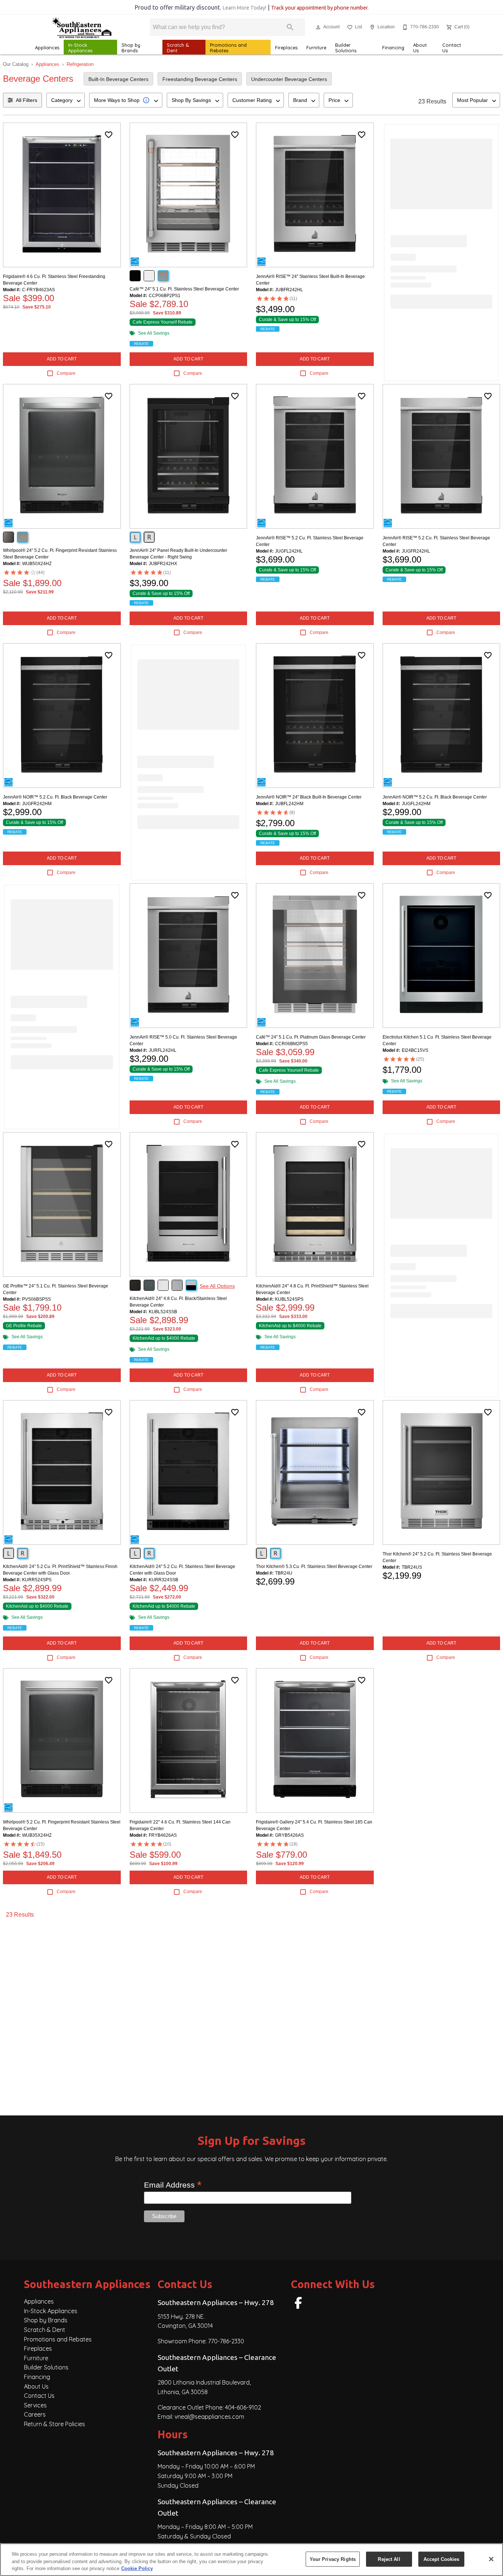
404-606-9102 (243, 2407)
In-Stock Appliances (80, 48)
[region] (251, 2560)
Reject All (389, 2559)
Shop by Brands (131, 48)
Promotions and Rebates (228, 48)
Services (35, 2405)
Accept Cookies (442, 2559)
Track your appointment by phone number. (320, 8)
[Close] (491, 2559)
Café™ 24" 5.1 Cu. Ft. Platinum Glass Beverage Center (311, 1037)
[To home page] (81, 27)
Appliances (47, 47)
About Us (420, 48)
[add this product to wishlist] (109, 135)
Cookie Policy (137, 2568)
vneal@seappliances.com (209, 2417)
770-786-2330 (226, 2341)
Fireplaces (286, 47)
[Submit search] (290, 27)
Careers (35, 2414)
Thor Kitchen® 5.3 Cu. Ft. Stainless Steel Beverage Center (314, 1567)
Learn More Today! (244, 8)
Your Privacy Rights (333, 2559)
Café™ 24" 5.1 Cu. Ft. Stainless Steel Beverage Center (184, 289)
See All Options (217, 1286)
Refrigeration (80, 64)
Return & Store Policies (54, 2424)
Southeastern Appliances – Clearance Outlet (217, 2363)
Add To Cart (62, 359)
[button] (318, 27)
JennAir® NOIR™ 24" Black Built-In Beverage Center (309, 797)
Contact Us (452, 48)
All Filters (27, 100)
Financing (393, 47)
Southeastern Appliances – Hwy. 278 (216, 2302)
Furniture (316, 47)
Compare (66, 373)
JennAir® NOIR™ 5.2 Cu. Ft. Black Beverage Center (55, 797)
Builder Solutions (346, 48)
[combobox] (66, 100)
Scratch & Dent (178, 48)
